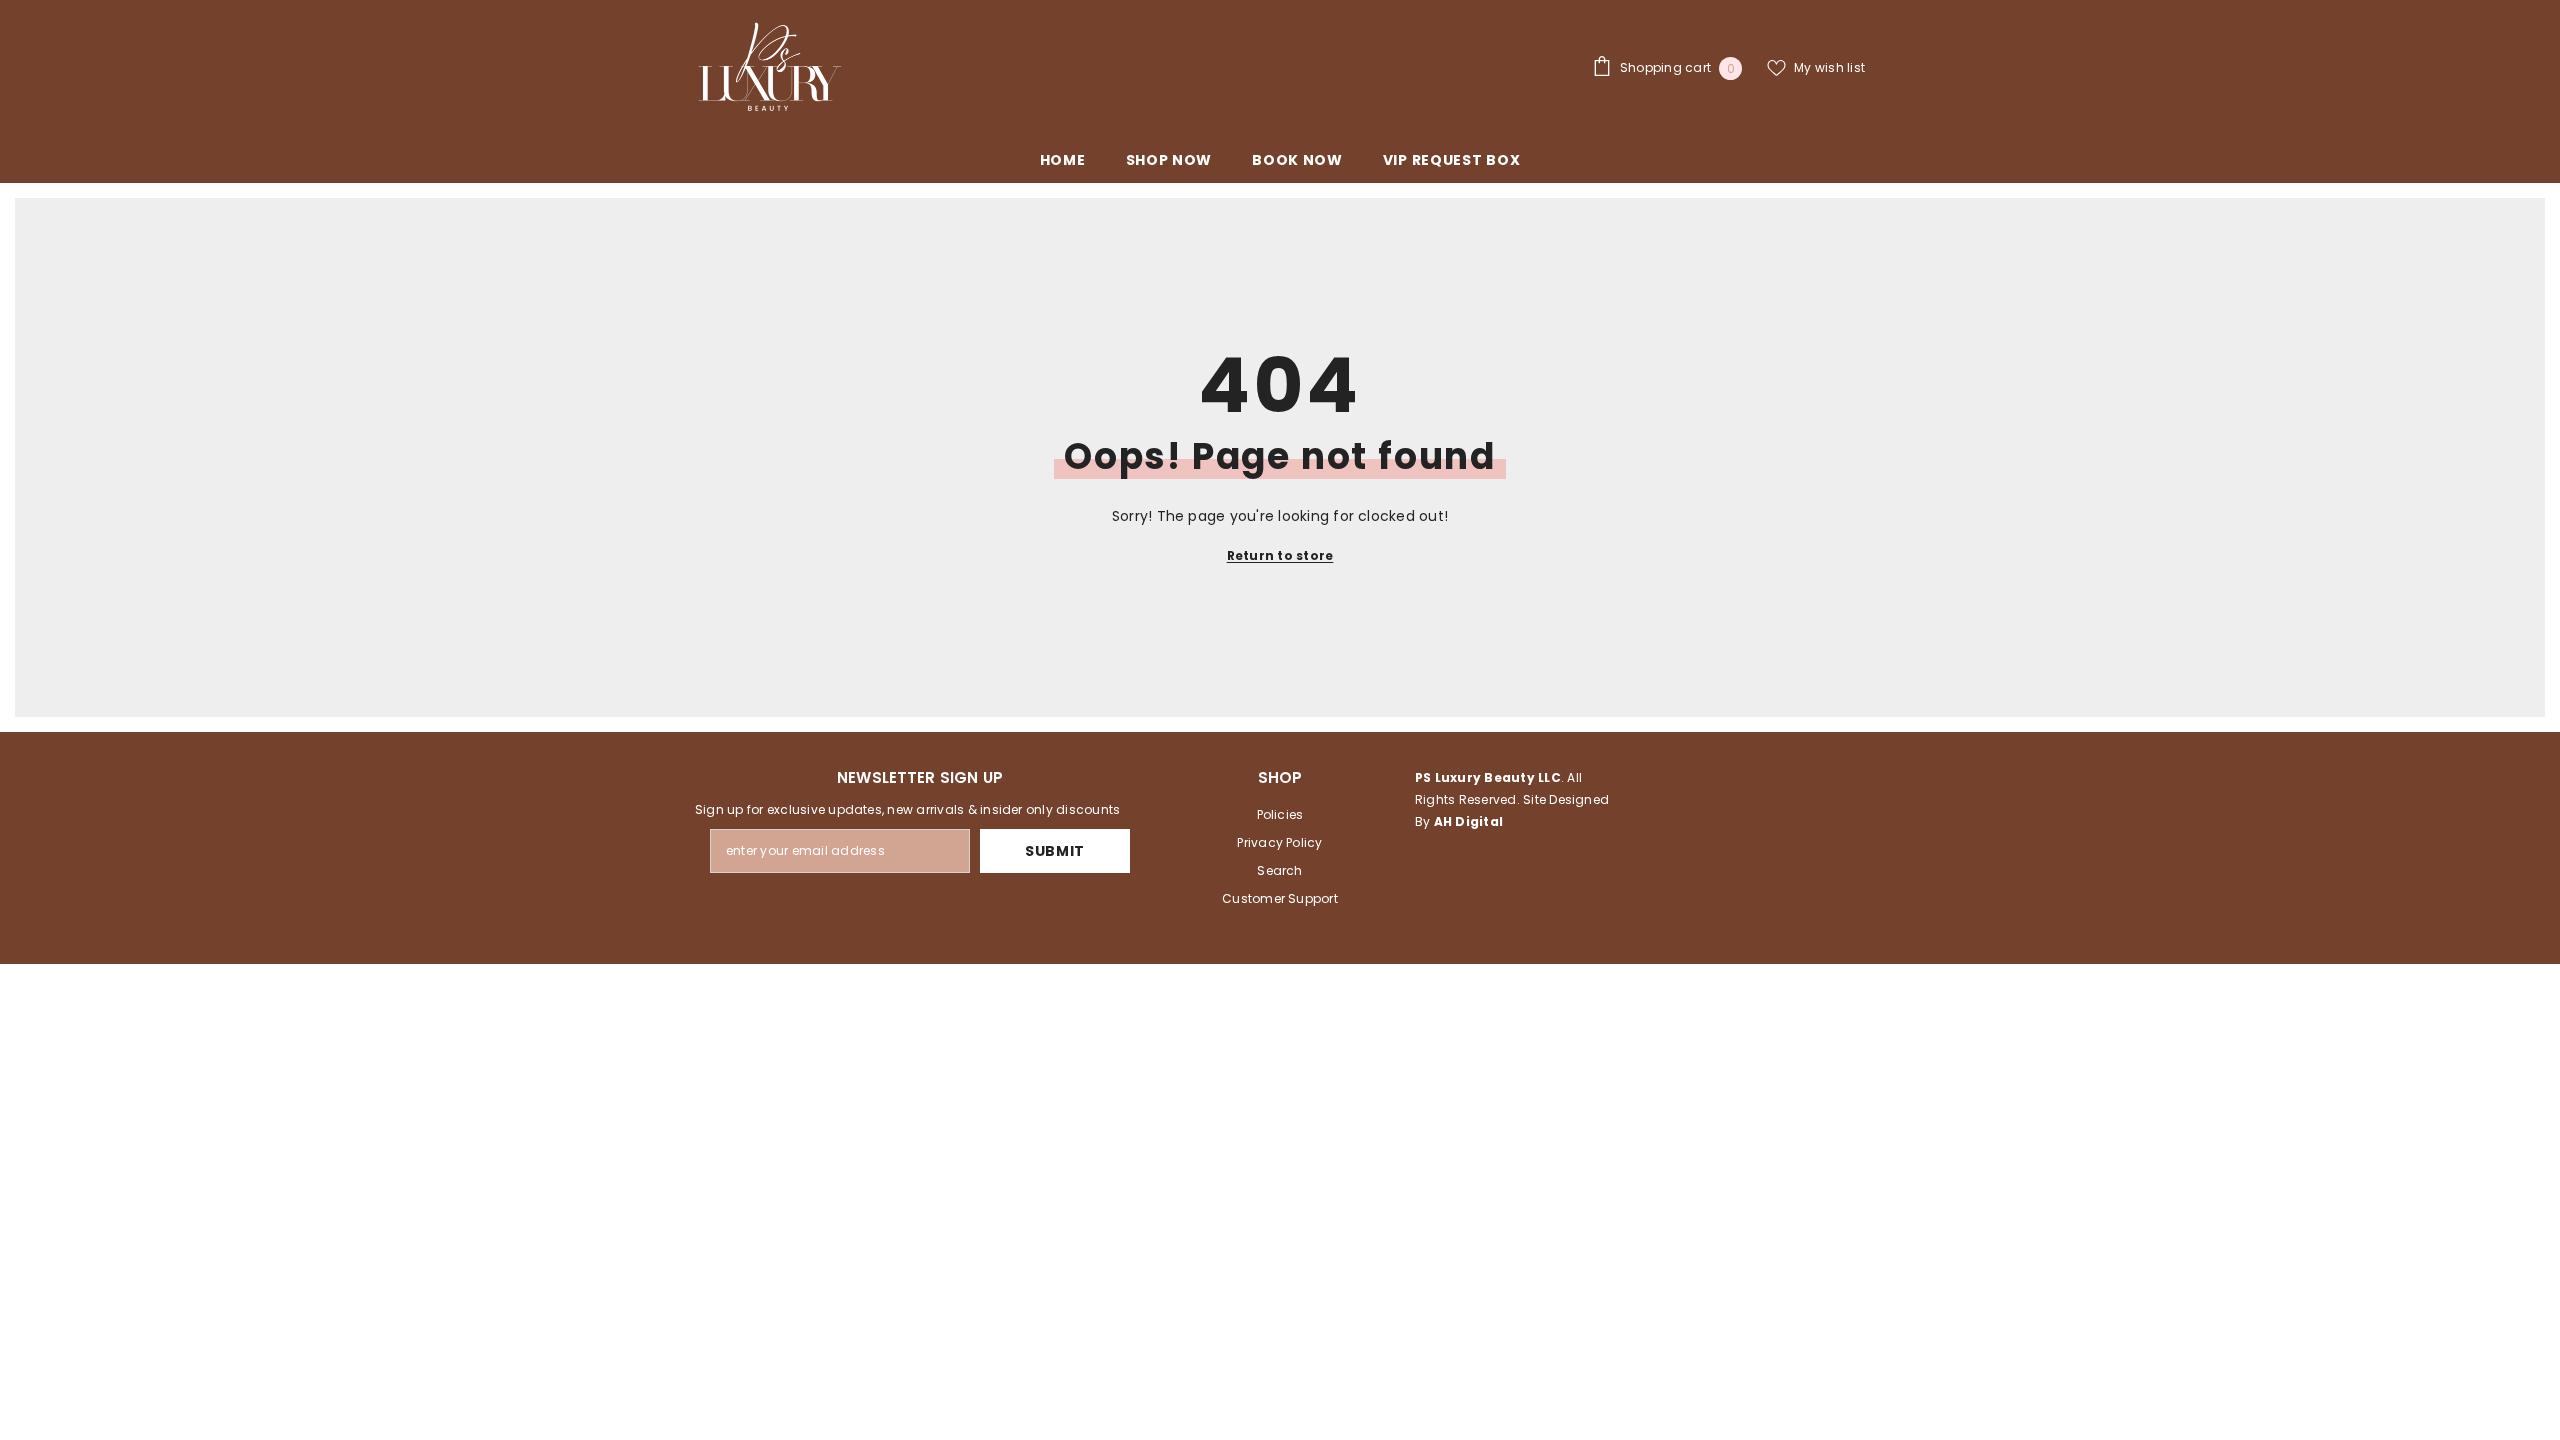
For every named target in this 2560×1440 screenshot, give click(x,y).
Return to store (1280, 555)
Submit (1055, 851)
